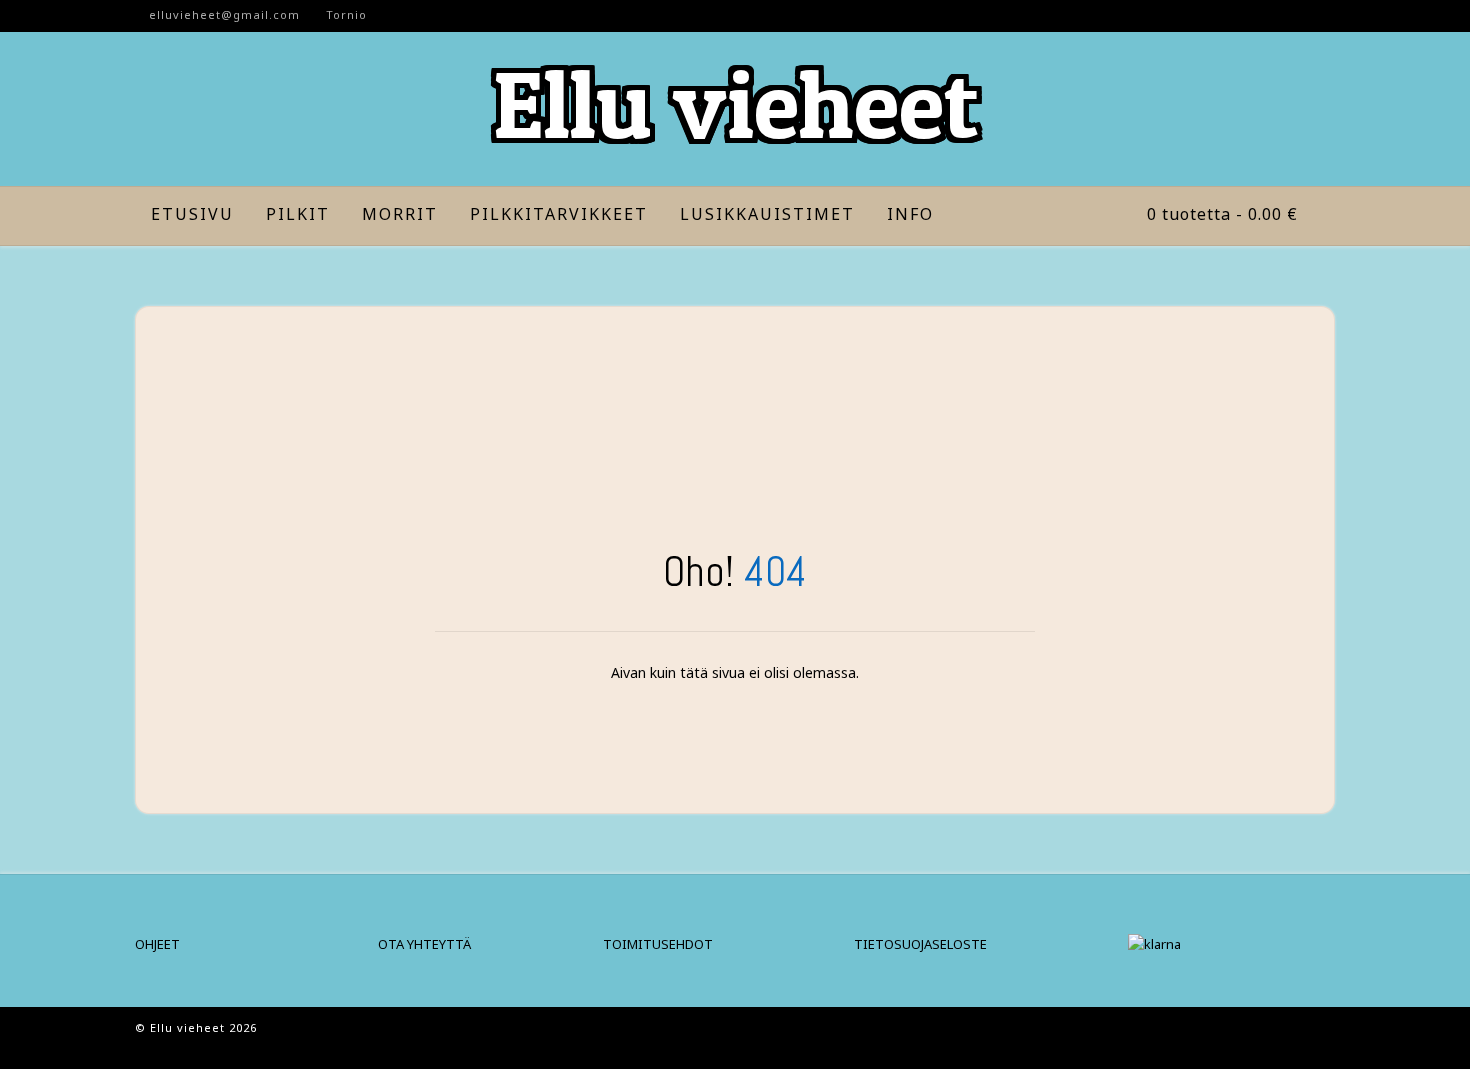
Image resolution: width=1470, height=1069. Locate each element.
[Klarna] (1154, 944)
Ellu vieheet (735, 104)
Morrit (400, 214)
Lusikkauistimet (767, 214)
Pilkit (298, 214)
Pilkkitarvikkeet (559, 214)
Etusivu (192, 214)
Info (910, 214)
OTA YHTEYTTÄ (424, 944)
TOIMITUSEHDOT (658, 944)
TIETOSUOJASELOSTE (920, 944)
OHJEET (157, 944)
